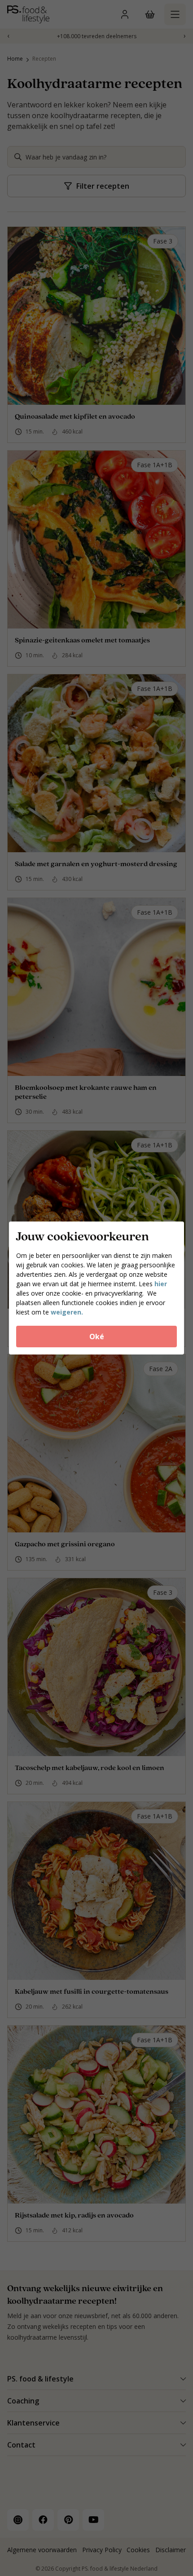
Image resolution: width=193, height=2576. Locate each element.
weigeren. (67, 1312)
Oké (97, 1337)
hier (161, 1284)
